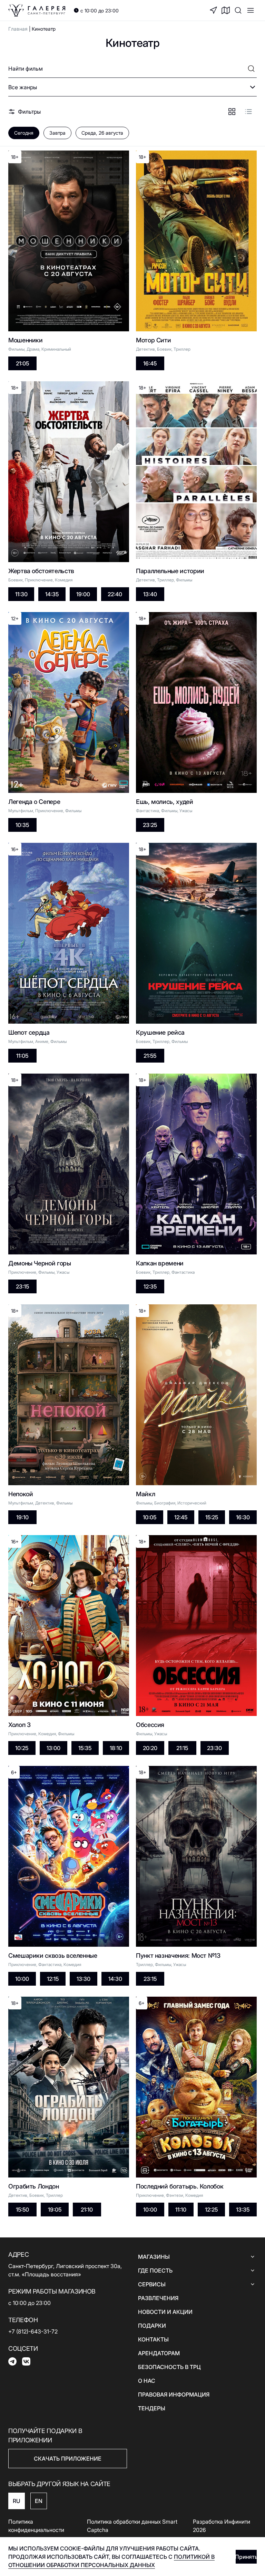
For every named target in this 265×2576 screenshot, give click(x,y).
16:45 (150, 363)
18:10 (116, 1748)
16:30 (243, 1517)
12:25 (211, 2210)
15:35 (85, 1748)
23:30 (214, 1748)
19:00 (83, 594)
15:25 (212, 1517)
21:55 (150, 1056)
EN (39, 2501)
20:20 (150, 1748)
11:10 (181, 2210)
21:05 (22, 363)
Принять (246, 2557)
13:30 (84, 1979)
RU (17, 2501)
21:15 (182, 1748)
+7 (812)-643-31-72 (33, 2331)
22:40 (115, 594)
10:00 (22, 1979)
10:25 (22, 1748)
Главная (18, 29)
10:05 (150, 1517)
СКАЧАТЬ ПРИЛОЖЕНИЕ (68, 2459)
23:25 (150, 825)
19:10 (22, 1517)
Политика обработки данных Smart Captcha (132, 2526)
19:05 (55, 2210)
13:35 (243, 2210)
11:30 (21, 594)
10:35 (22, 825)
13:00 (53, 1748)
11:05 (22, 1056)
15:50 (22, 2210)
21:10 (87, 2210)
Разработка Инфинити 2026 (222, 2526)
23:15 (22, 1286)
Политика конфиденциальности (36, 2526)
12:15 (53, 1979)
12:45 (181, 1517)
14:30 (115, 1979)
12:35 (150, 1286)
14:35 (52, 594)
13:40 (150, 594)
